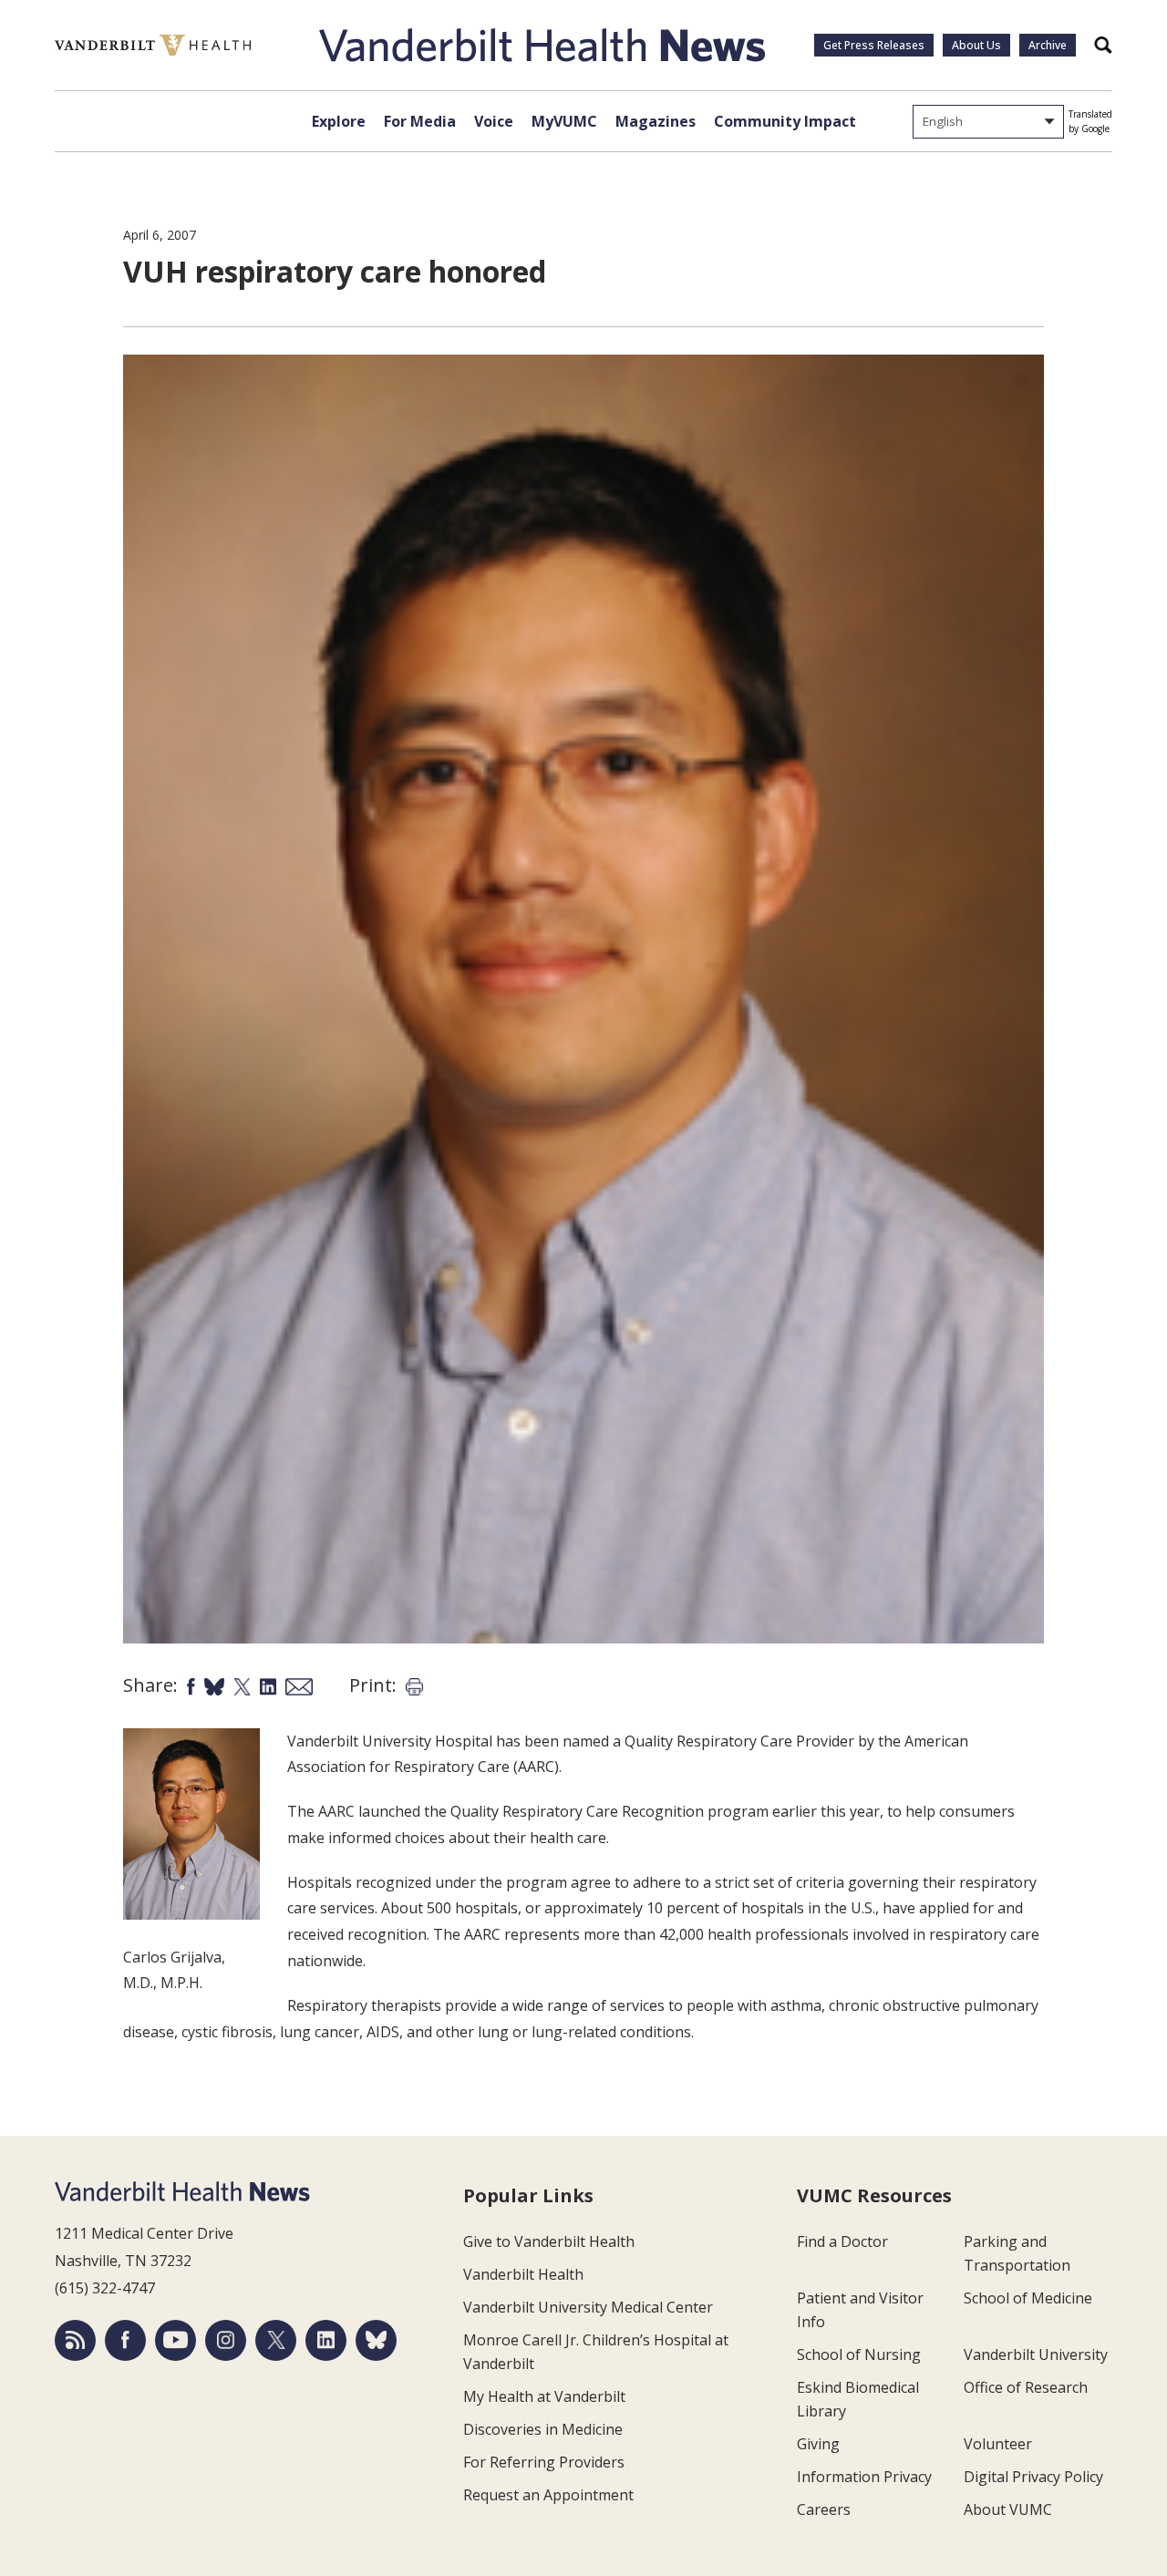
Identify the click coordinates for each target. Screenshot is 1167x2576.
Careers (824, 2509)
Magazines (656, 121)
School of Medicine (1028, 2298)
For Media (420, 121)
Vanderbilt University (1036, 2354)
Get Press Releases (874, 45)
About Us (976, 45)
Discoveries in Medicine (543, 2429)
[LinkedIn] (326, 2340)
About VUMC (1008, 2509)
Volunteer (998, 2444)
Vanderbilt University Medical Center (588, 2307)
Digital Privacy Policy (1033, 2477)
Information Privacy (864, 2477)
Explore (339, 121)
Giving (818, 2444)
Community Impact (785, 121)
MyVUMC (564, 121)
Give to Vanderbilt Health (549, 2241)
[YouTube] (176, 2340)
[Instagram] (226, 2340)
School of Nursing (859, 2354)
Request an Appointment (548, 2495)
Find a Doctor (842, 2241)
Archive (1048, 45)
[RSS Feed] (75, 2340)
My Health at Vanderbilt (544, 2396)
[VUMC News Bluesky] (376, 2340)
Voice (494, 121)
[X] (276, 2340)
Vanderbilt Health (523, 2274)
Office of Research (1026, 2387)
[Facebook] (125, 2340)
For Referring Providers (544, 2462)
